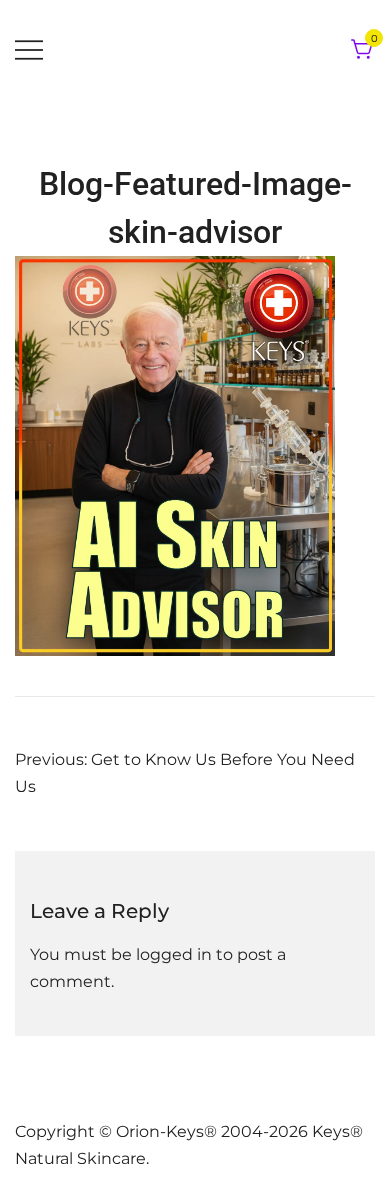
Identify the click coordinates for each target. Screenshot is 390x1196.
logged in (174, 954)
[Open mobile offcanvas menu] (29, 50)
